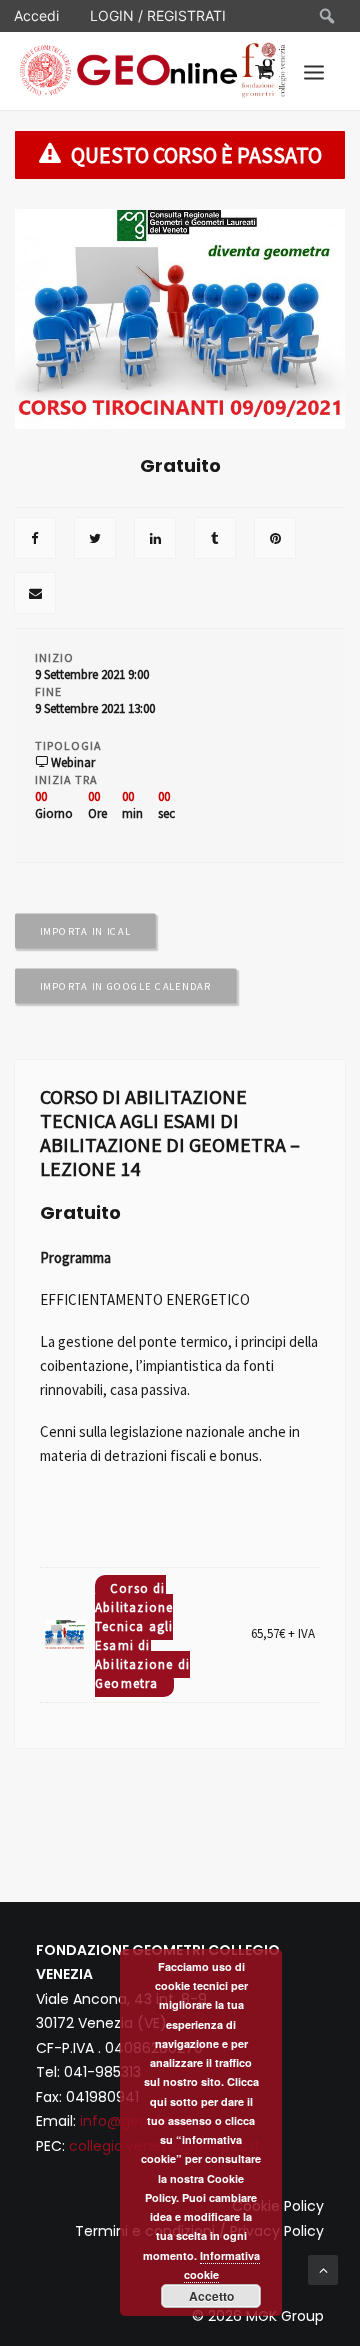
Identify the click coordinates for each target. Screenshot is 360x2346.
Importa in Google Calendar (126, 986)
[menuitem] (328, 16)
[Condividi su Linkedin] (155, 540)
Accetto (211, 2296)
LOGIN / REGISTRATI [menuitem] (158, 15)
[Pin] (275, 540)
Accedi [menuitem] (36, 15)
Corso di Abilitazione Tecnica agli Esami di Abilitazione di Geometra (142, 1636)
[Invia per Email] (35, 595)
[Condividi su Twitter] (95, 540)
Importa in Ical (85, 931)
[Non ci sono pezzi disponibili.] (35, 540)
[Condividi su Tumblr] (215, 540)
